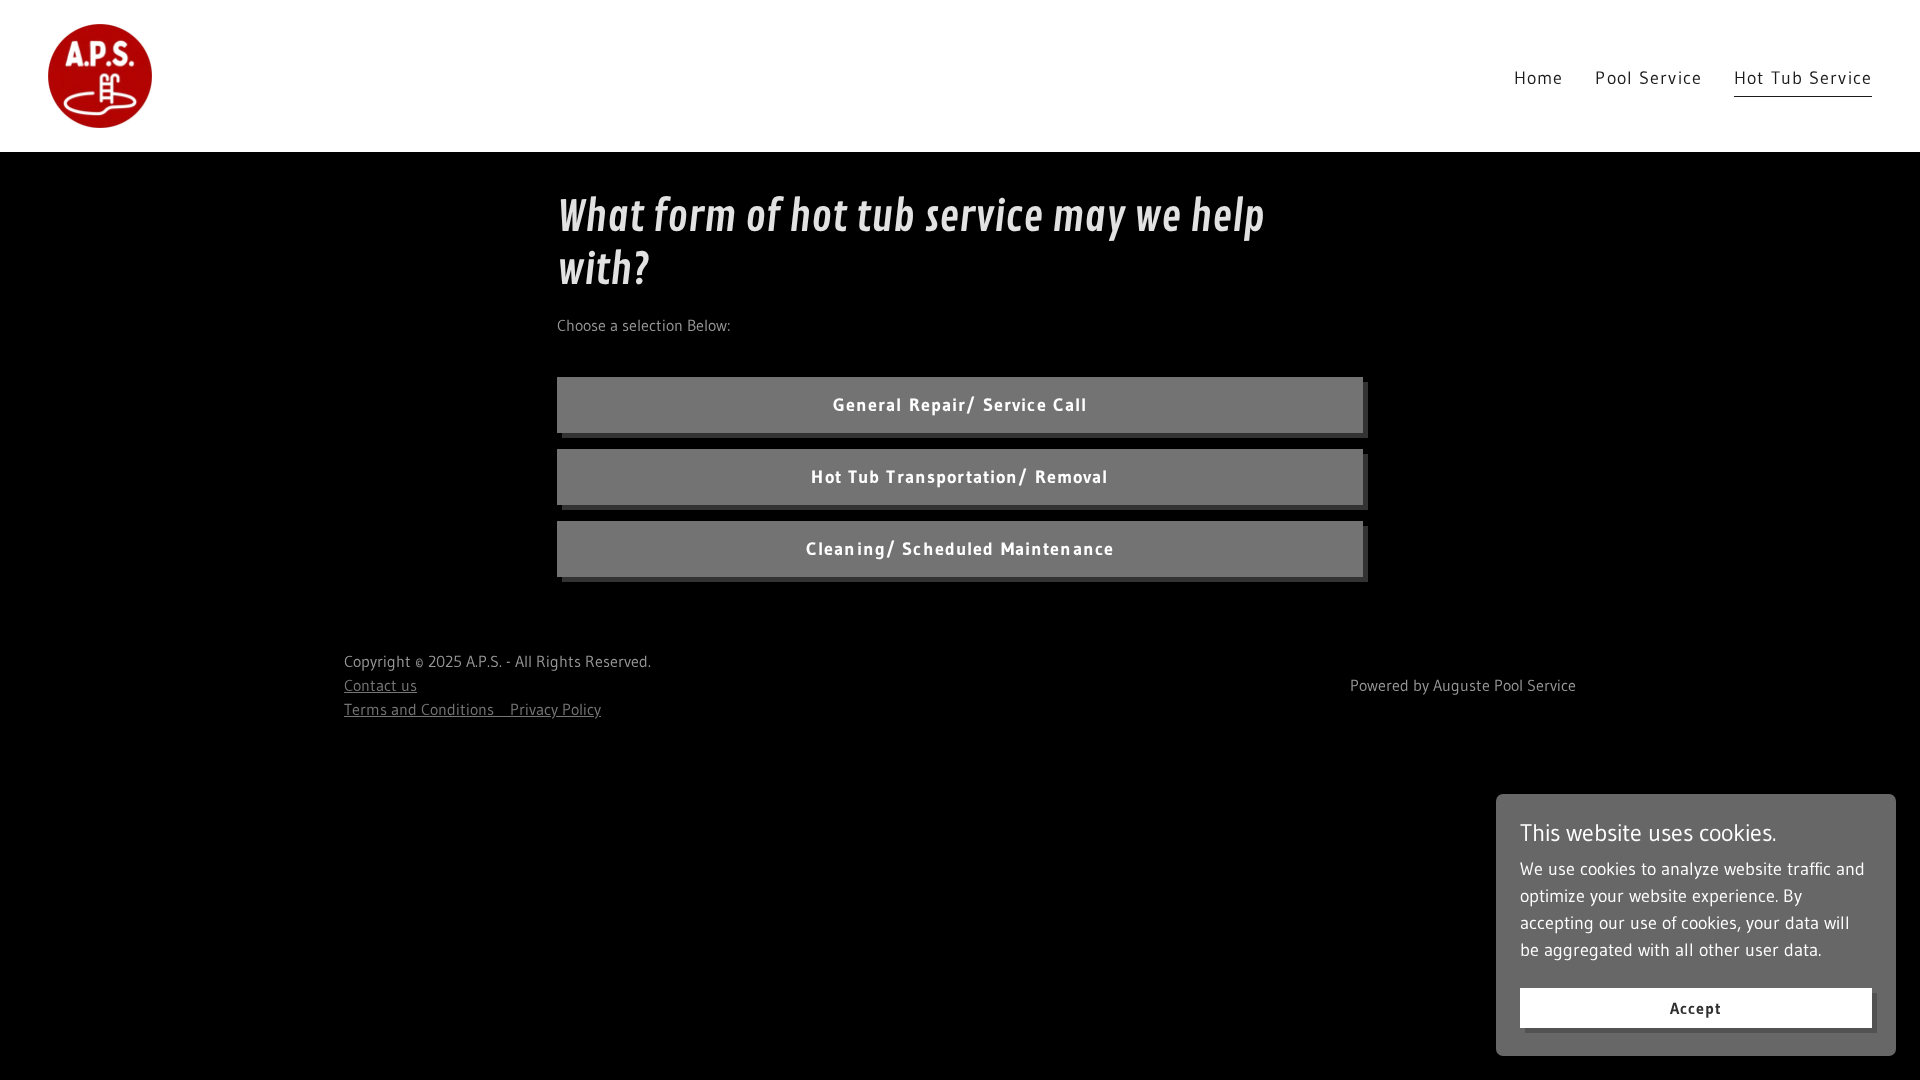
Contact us (380, 685)
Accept (1696, 1008)
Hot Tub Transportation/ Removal (959, 477)
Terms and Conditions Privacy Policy (472, 709)
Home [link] (1539, 78)
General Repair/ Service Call (960, 405)
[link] (100, 75)
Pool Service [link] (1648, 78)
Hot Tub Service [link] (1803, 78)
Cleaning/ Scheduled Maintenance (960, 549)
